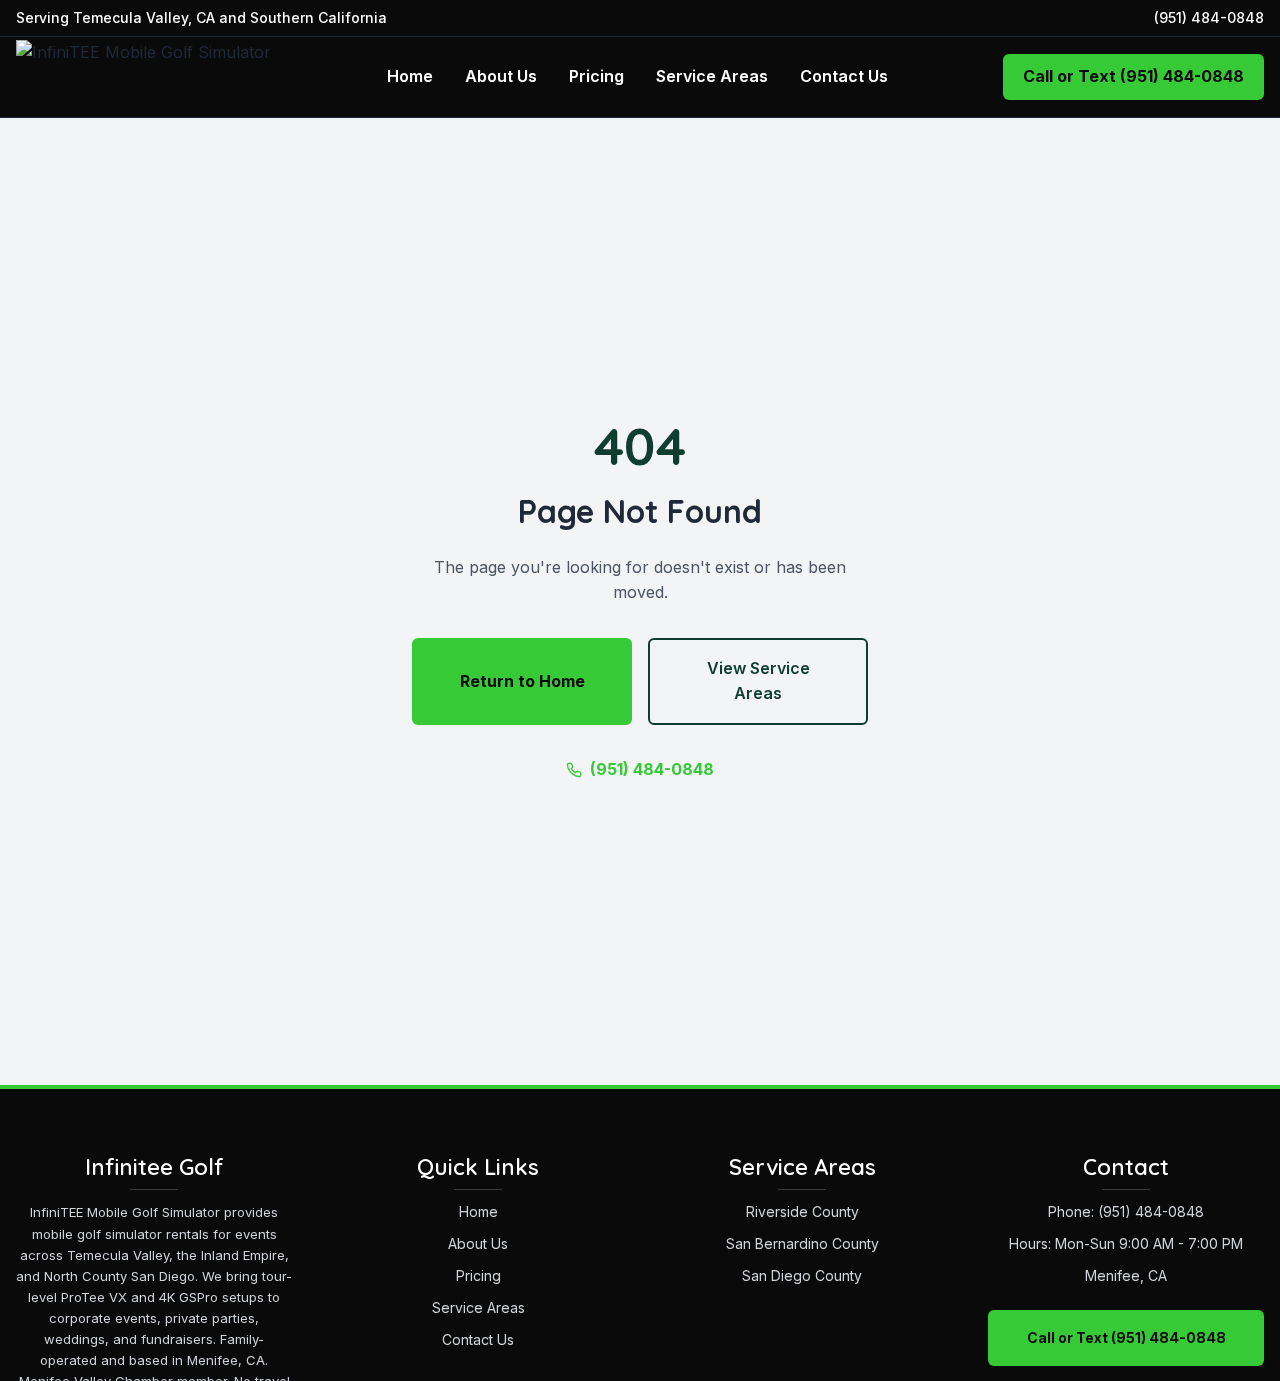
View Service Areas (758, 681)
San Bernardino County (802, 1243)
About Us (501, 76)
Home (410, 76)
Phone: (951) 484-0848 (1126, 1211)
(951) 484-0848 (1209, 17)
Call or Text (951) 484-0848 (1133, 76)
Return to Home (522, 681)
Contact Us (844, 76)
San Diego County (802, 1275)
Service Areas (712, 76)
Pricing (596, 76)
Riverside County (802, 1211)
